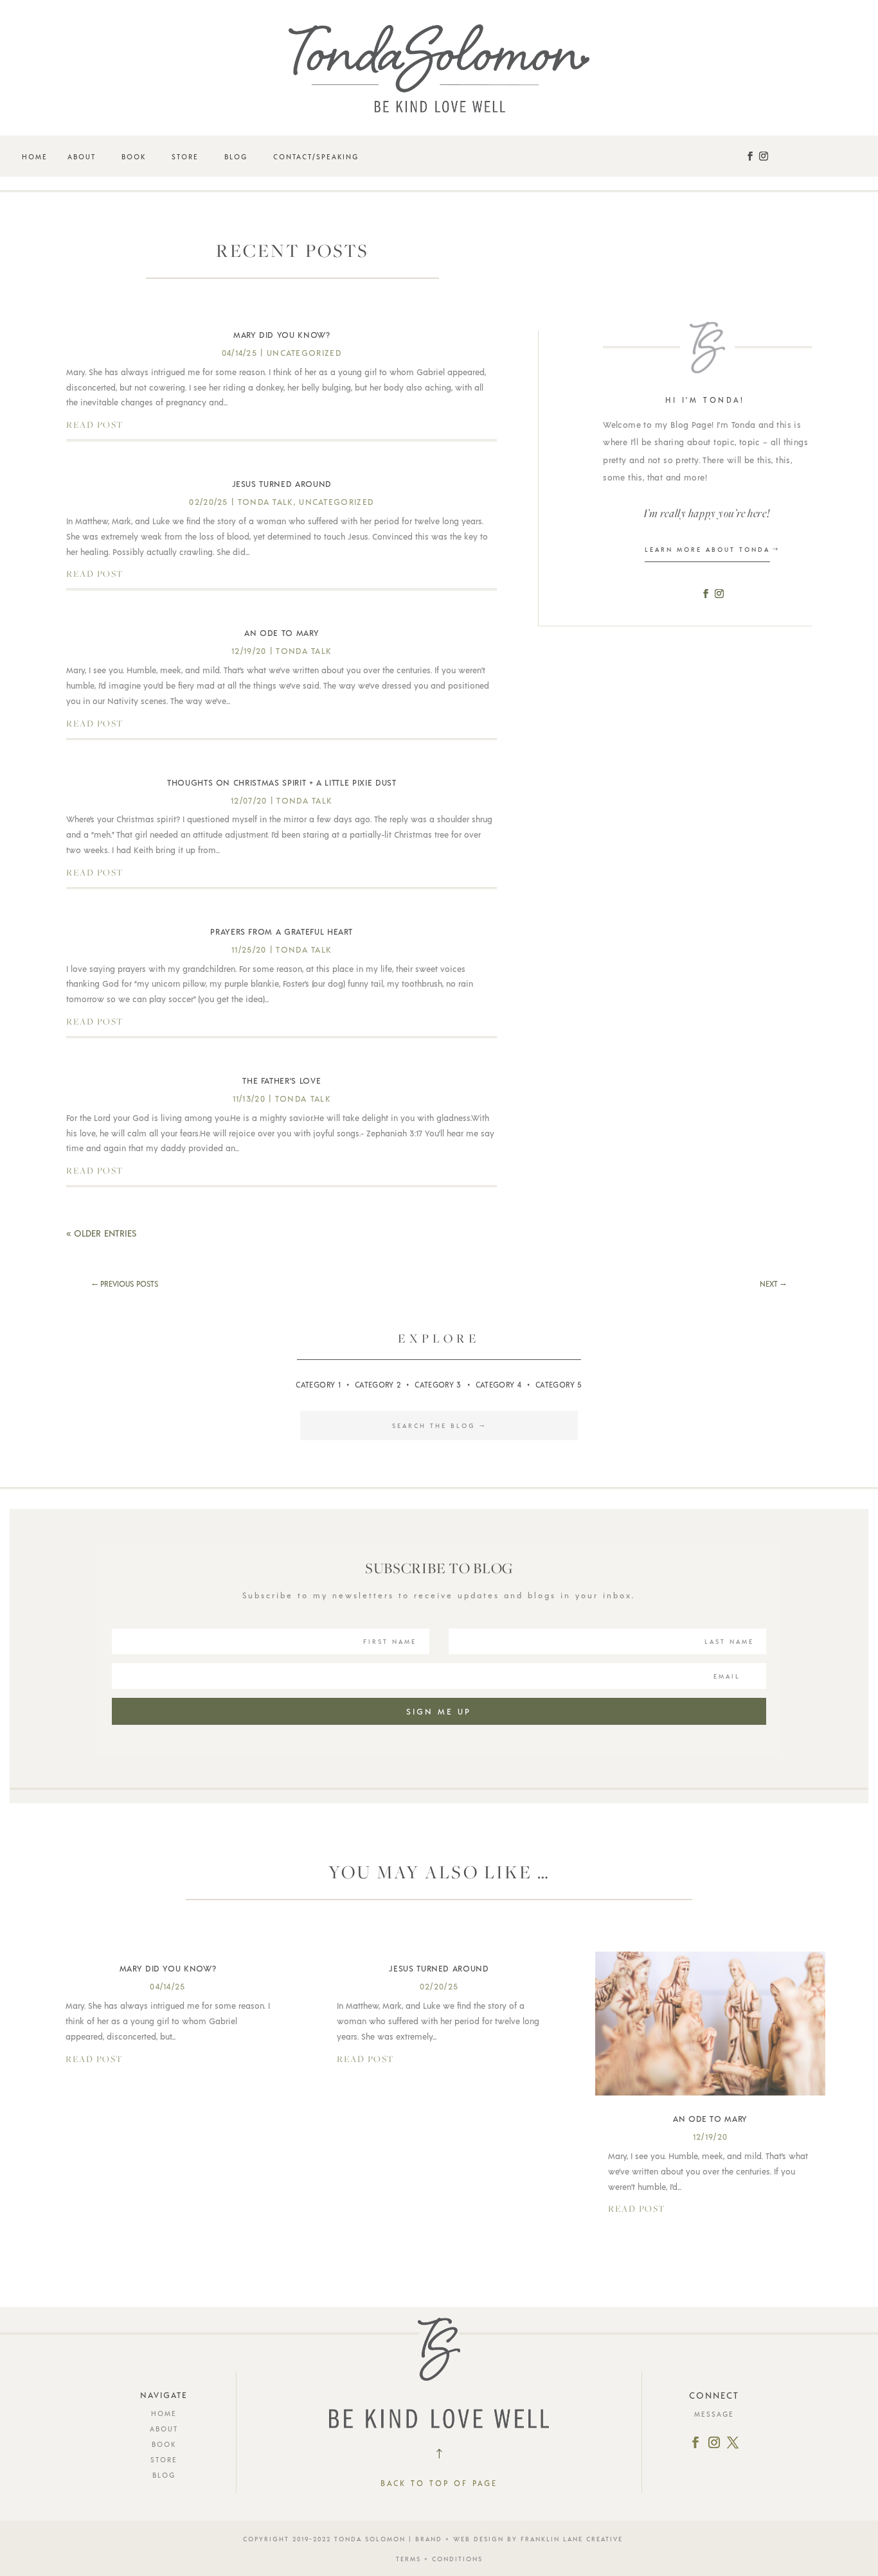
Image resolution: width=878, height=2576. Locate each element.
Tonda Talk (266, 502)
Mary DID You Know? (282, 335)
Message (714, 2414)
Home (35, 156)
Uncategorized (304, 353)
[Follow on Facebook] (750, 156)
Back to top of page (439, 2483)
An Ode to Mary (282, 633)
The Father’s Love (282, 1081)
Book (134, 156)
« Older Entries (101, 1233)
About (82, 156)
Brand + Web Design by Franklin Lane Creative (519, 2539)
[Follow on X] (733, 2442)
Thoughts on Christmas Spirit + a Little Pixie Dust (282, 782)
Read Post (95, 425)
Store (185, 156)
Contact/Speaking (316, 156)
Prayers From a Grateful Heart (282, 931)
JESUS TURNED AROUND (282, 484)
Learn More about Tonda (707, 549)
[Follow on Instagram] (764, 156)
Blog (236, 156)
